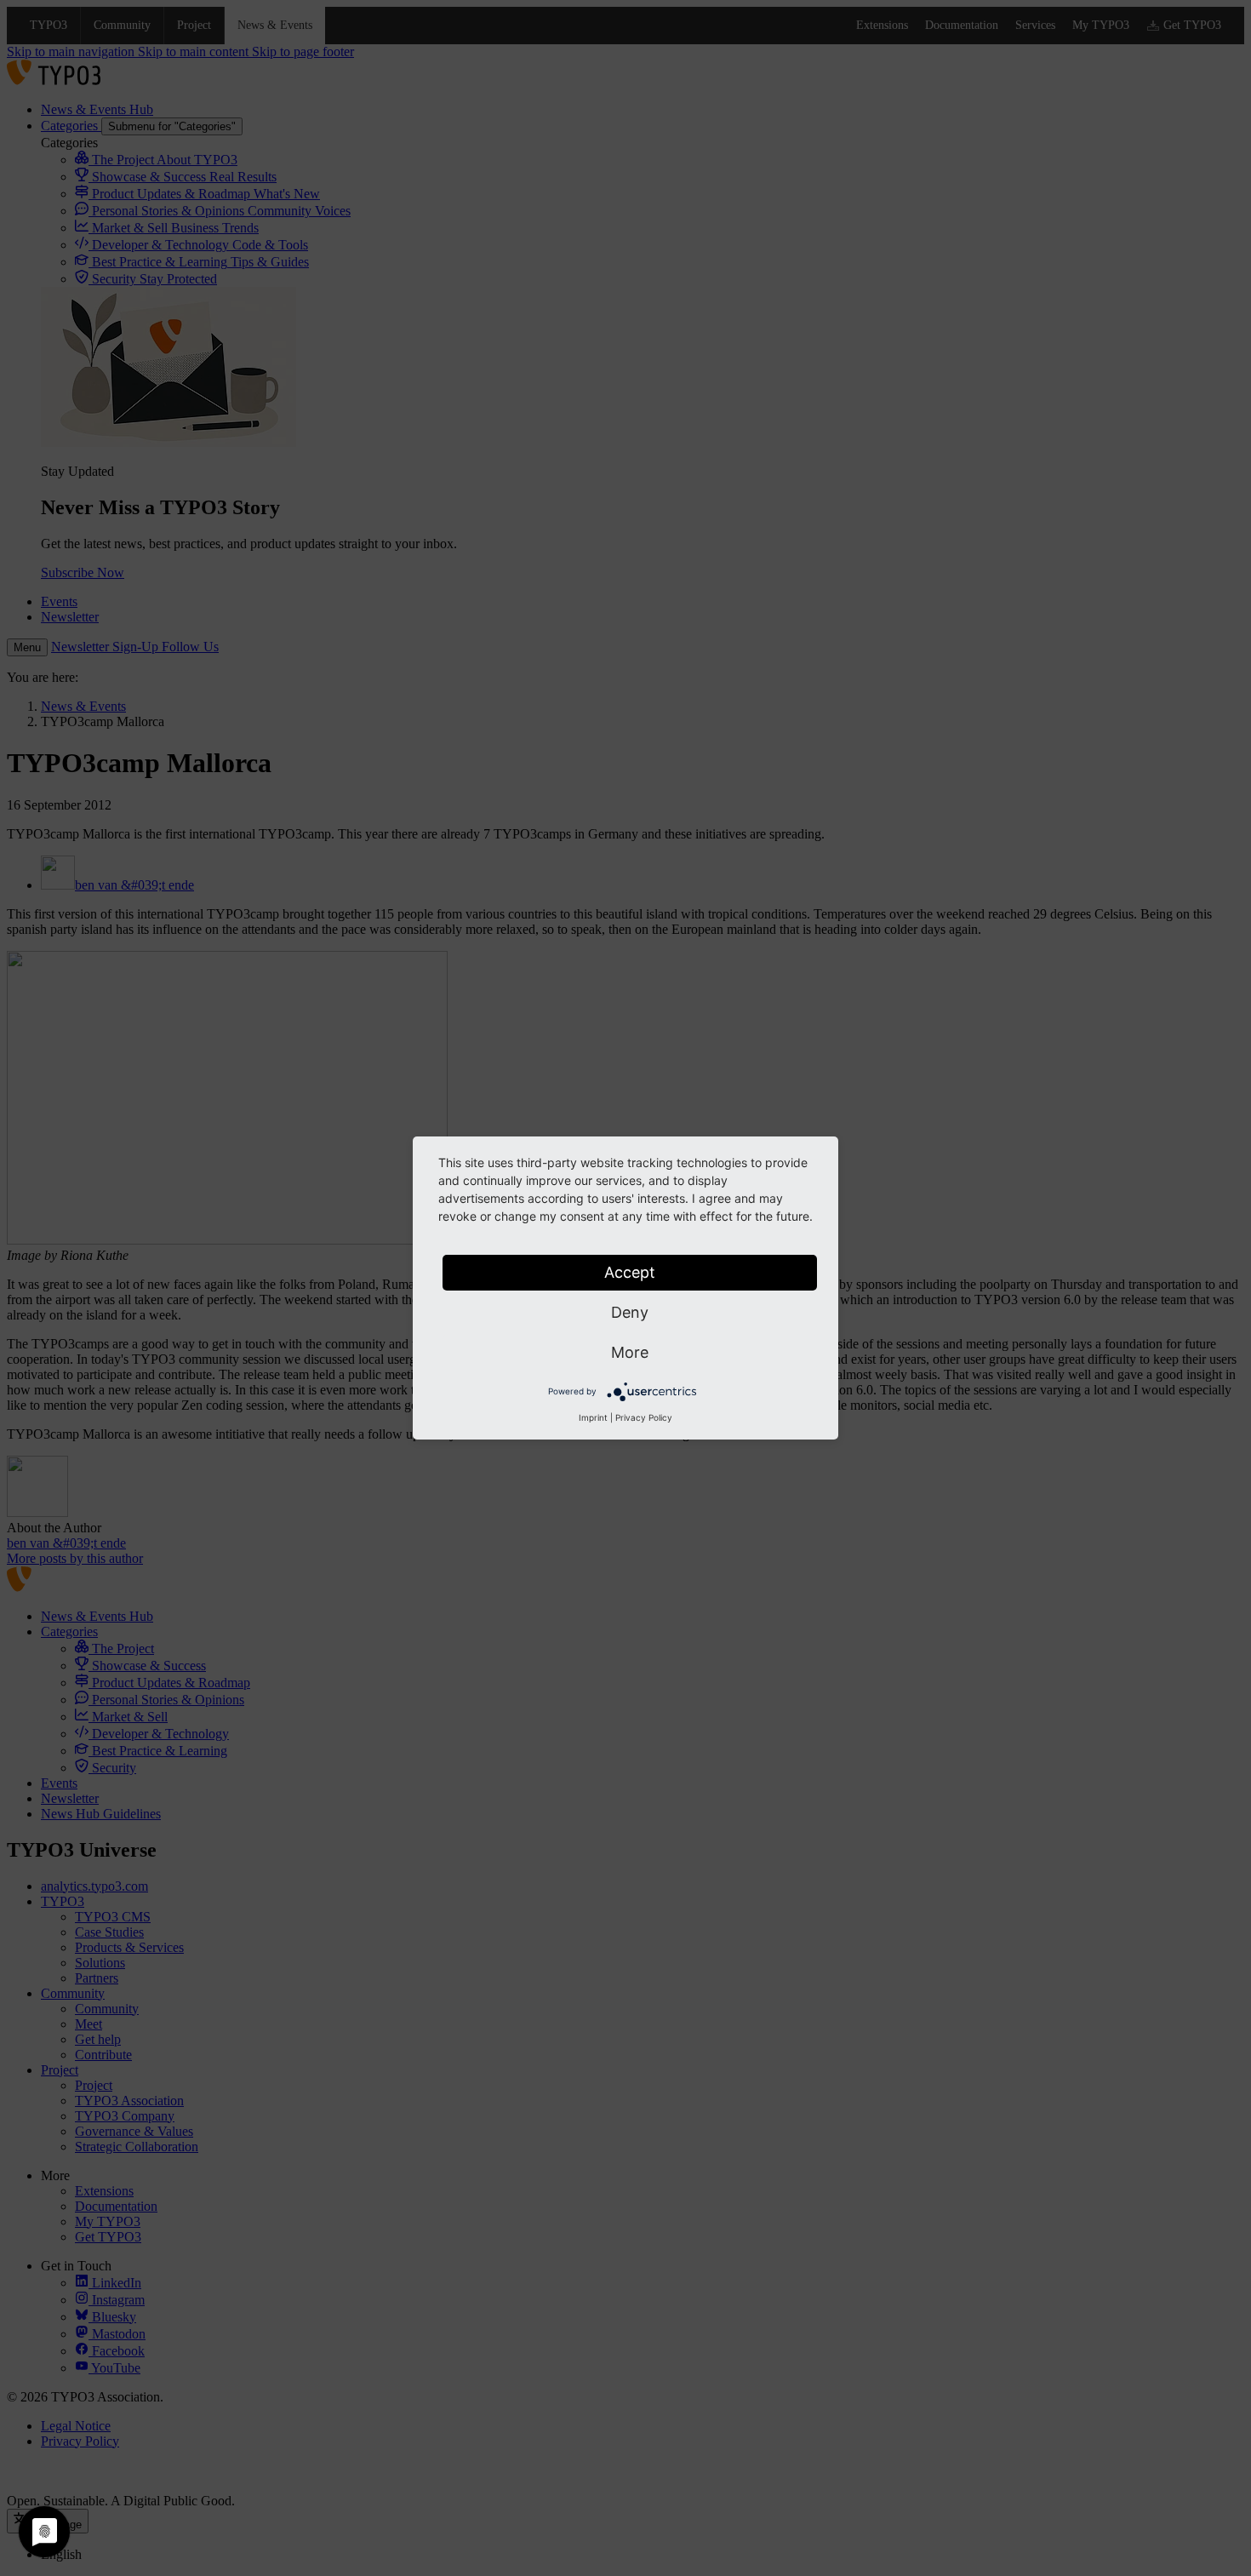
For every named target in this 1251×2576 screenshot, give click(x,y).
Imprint (593, 1417)
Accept (630, 1272)
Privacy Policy (644, 1417)
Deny (630, 1312)
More (630, 1352)
